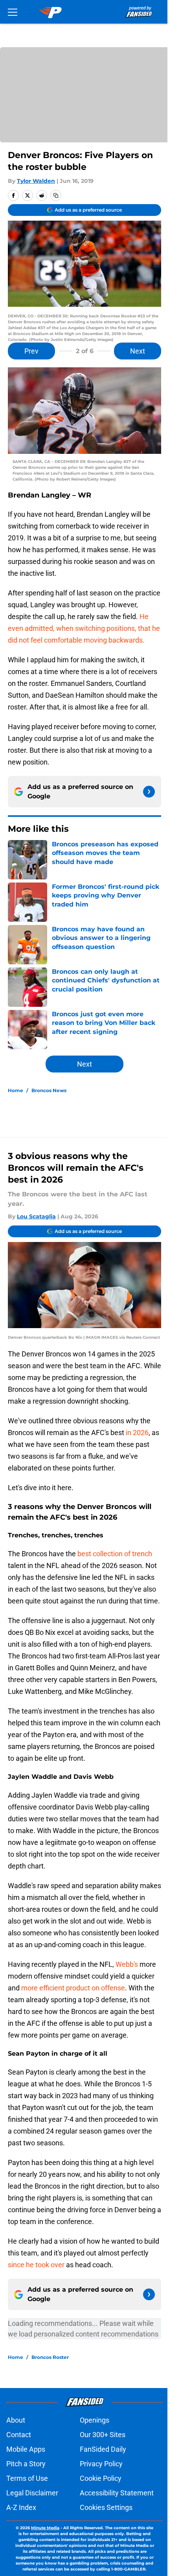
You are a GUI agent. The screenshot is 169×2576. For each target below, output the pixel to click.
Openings (95, 2420)
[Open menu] (13, 12)
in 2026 (136, 1433)
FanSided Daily (103, 2449)
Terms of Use (27, 2478)
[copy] (56, 195)
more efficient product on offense (73, 1988)
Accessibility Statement (117, 2493)
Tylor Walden (36, 181)
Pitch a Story (26, 2464)
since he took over (36, 2265)
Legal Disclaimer (32, 2493)
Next (138, 351)
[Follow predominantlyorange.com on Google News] (149, 792)
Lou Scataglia (36, 1216)
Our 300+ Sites (103, 2435)
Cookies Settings (106, 2507)
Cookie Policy (101, 2478)
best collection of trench (115, 1554)
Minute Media (45, 2528)
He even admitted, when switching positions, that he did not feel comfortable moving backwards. (84, 628)
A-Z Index (21, 2507)
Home (16, 1090)
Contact (19, 2435)
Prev (31, 351)
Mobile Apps (26, 2449)
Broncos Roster (50, 2357)
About (16, 2420)
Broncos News (49, 1090)
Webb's (127, 1964)
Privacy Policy (101, 2464)
